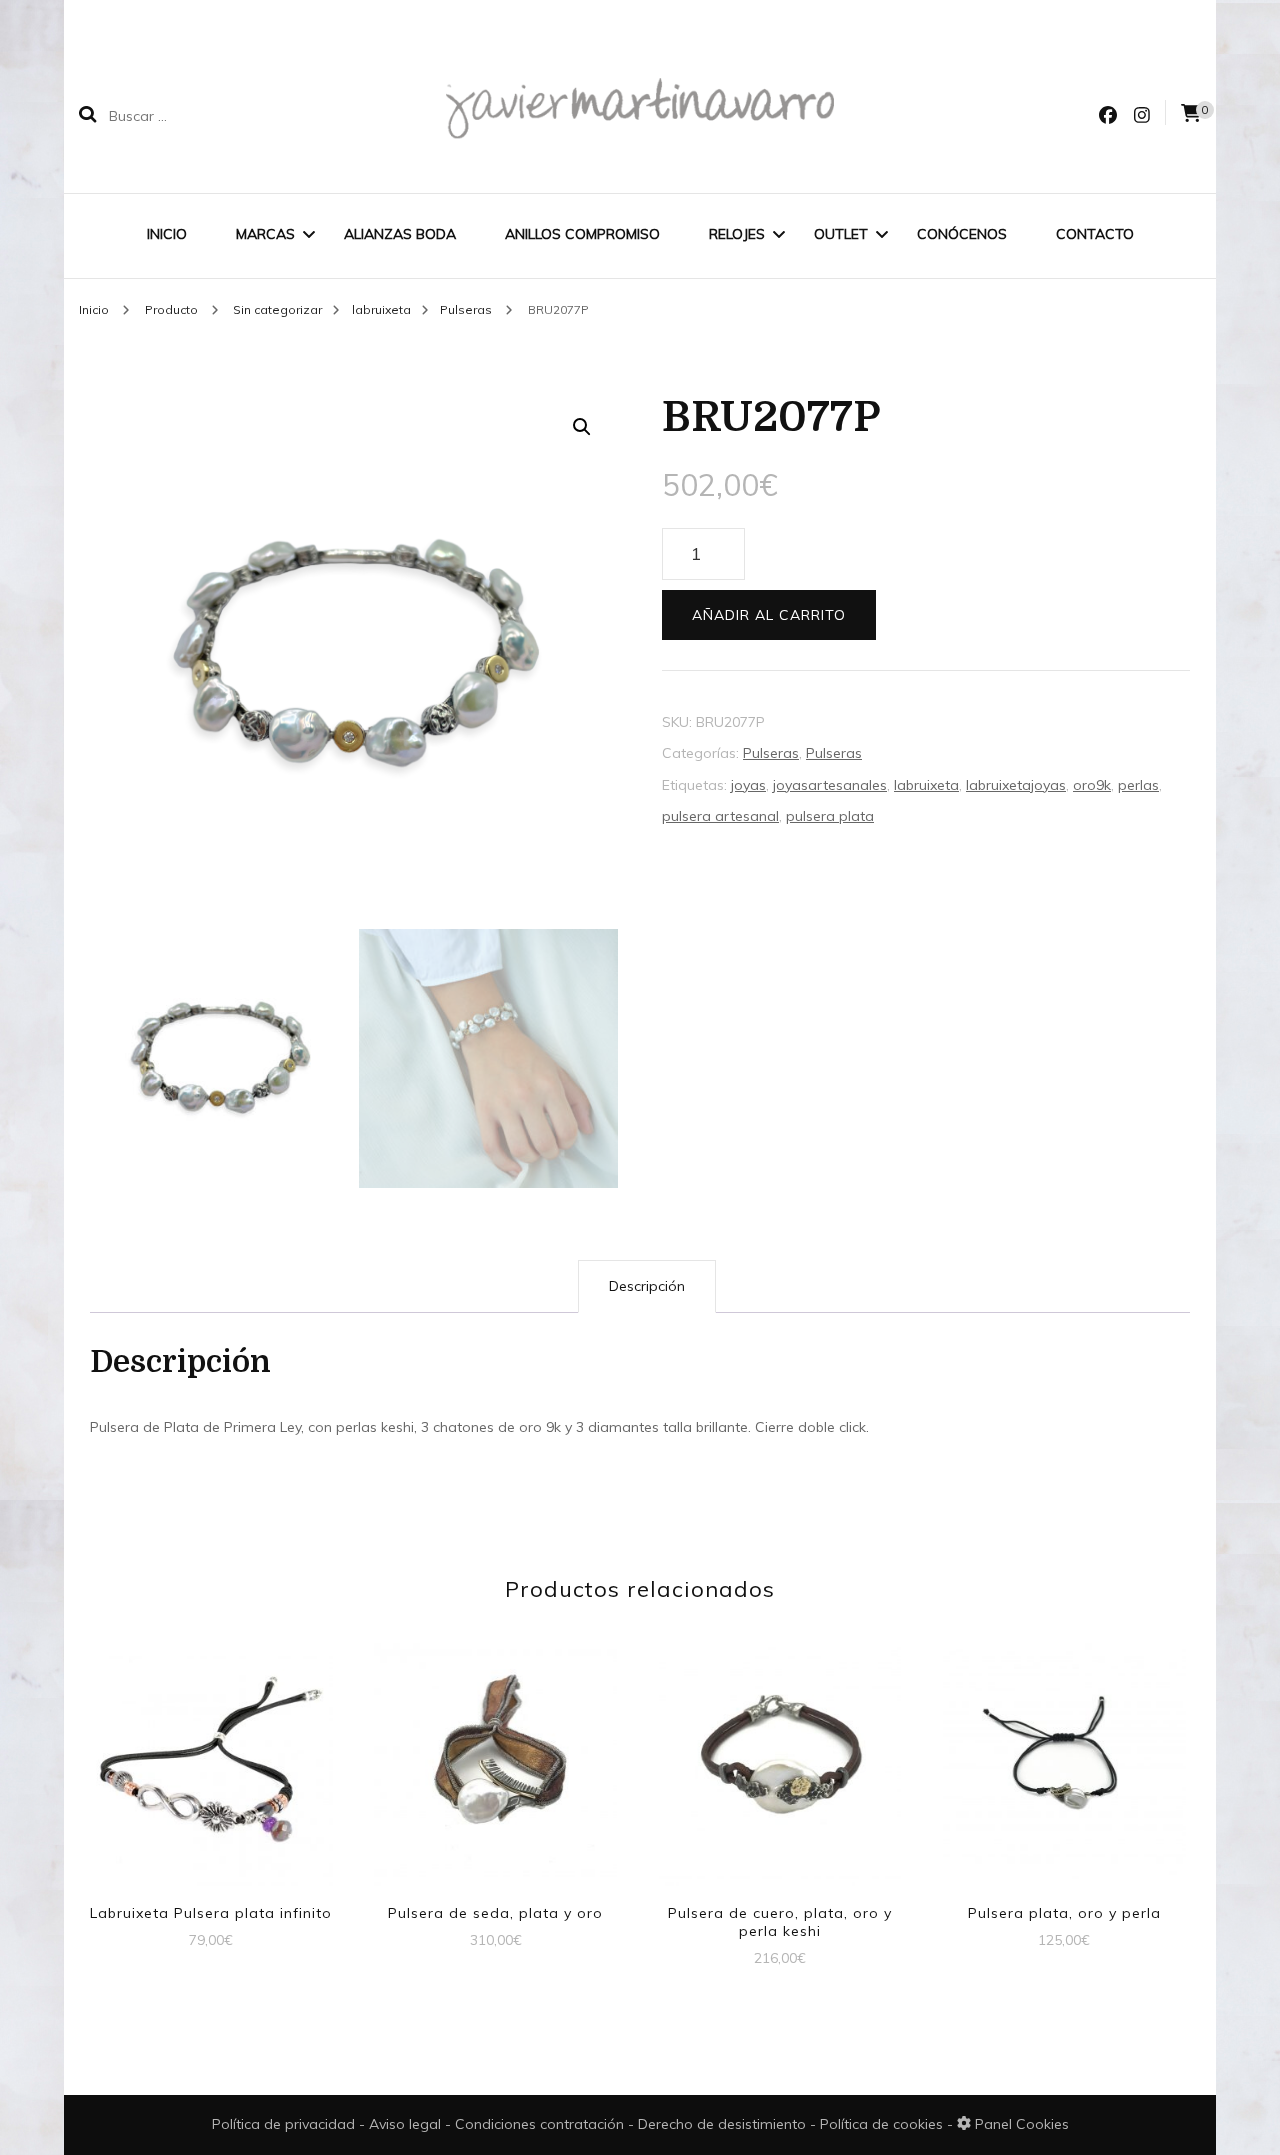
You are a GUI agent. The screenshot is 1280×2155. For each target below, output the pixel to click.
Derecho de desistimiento (724, 2124)
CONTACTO (1095, 234)
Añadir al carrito (769, 615)
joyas (748, 785)
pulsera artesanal (720, 816)
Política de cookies (883, 2124)
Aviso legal (407, 2124)
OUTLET (841, 234)
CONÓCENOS (962, 234)
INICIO (167, 234)
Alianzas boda (400, 234)
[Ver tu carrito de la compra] (1191, 113)
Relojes (737, 234)
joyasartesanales (830, 785)
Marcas (265, 234)
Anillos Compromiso (582, 234)
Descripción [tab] (647, 1286)
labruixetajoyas (1016, 785)
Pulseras (771, 753)
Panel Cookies (1020, 2124)
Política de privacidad (283, 2124)
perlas (1138, 785)
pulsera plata (830, 816)
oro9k (1092, 785)
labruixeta (926, 785)
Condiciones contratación (541, 2124)
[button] (582, 427)
